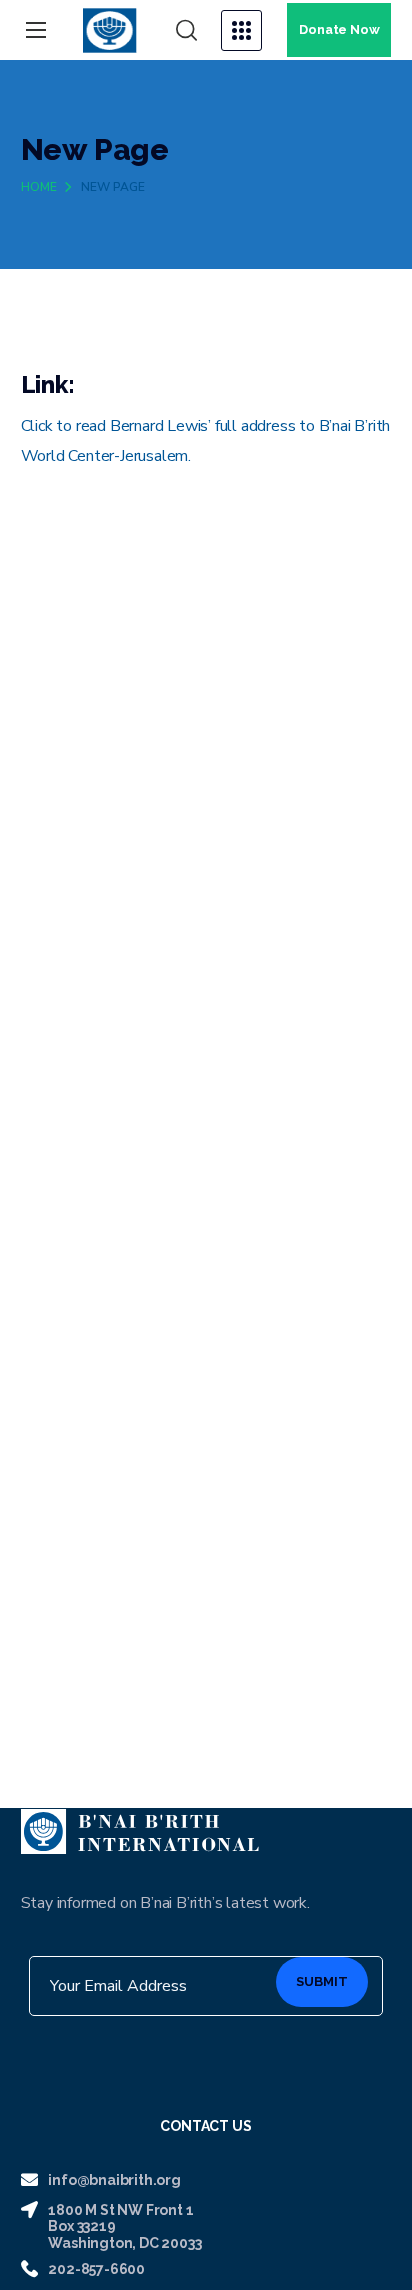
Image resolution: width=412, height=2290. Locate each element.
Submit (322, 1981)
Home (39, 187)
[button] (186, 31)
